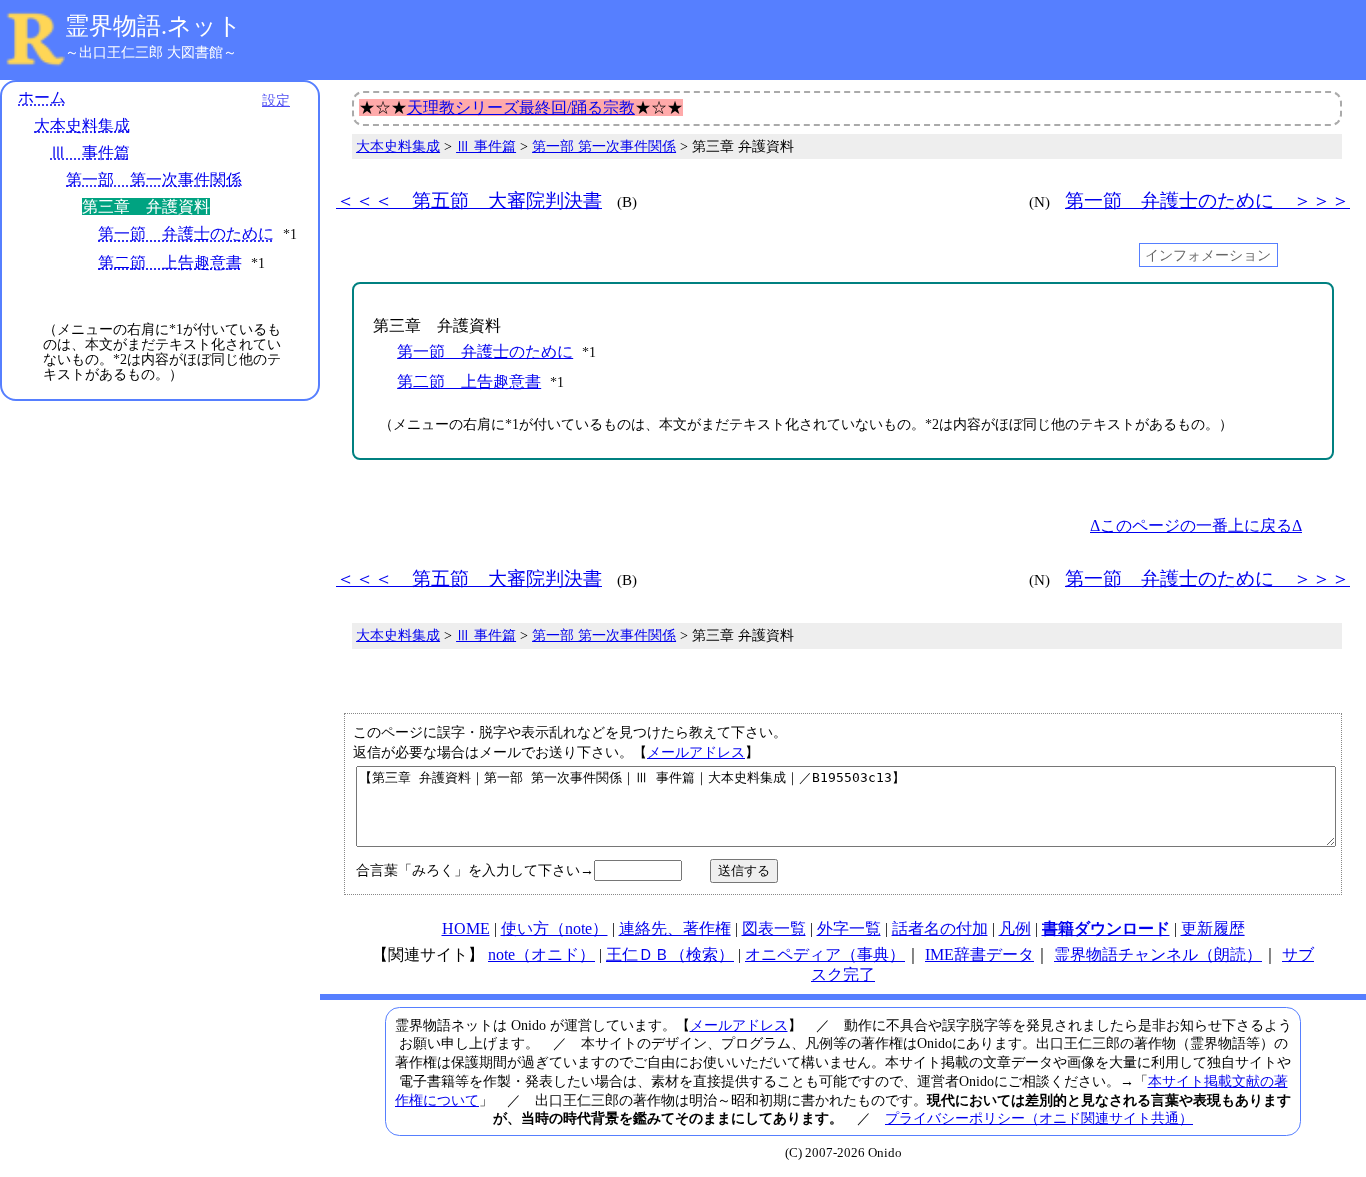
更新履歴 (1213, 928)
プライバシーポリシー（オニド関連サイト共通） (1039, 1118)
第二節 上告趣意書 (170, 262)
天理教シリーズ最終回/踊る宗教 (521, 107)
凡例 (1015, 928)
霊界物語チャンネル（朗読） (1158, 954)
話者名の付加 (940, 928)
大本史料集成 (82, 125)
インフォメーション (1208, 255)
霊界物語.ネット (153, 26)
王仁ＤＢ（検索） (670, 954)
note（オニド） (541, 954)
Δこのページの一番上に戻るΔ (1196, 525)
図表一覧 (774, 928)
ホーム (42, 97)
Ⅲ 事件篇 (90, 152)
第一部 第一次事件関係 (154, 179)
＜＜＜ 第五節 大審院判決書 (469, 200)
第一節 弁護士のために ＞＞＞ (1207, 200)
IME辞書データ (979, 954)
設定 (276, 100)
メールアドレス (696, 752)
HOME (466, 928)
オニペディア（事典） (825, 954)
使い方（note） (554, 928)
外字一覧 (849, 928)
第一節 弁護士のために (186, 233)
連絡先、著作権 (675, 928)
